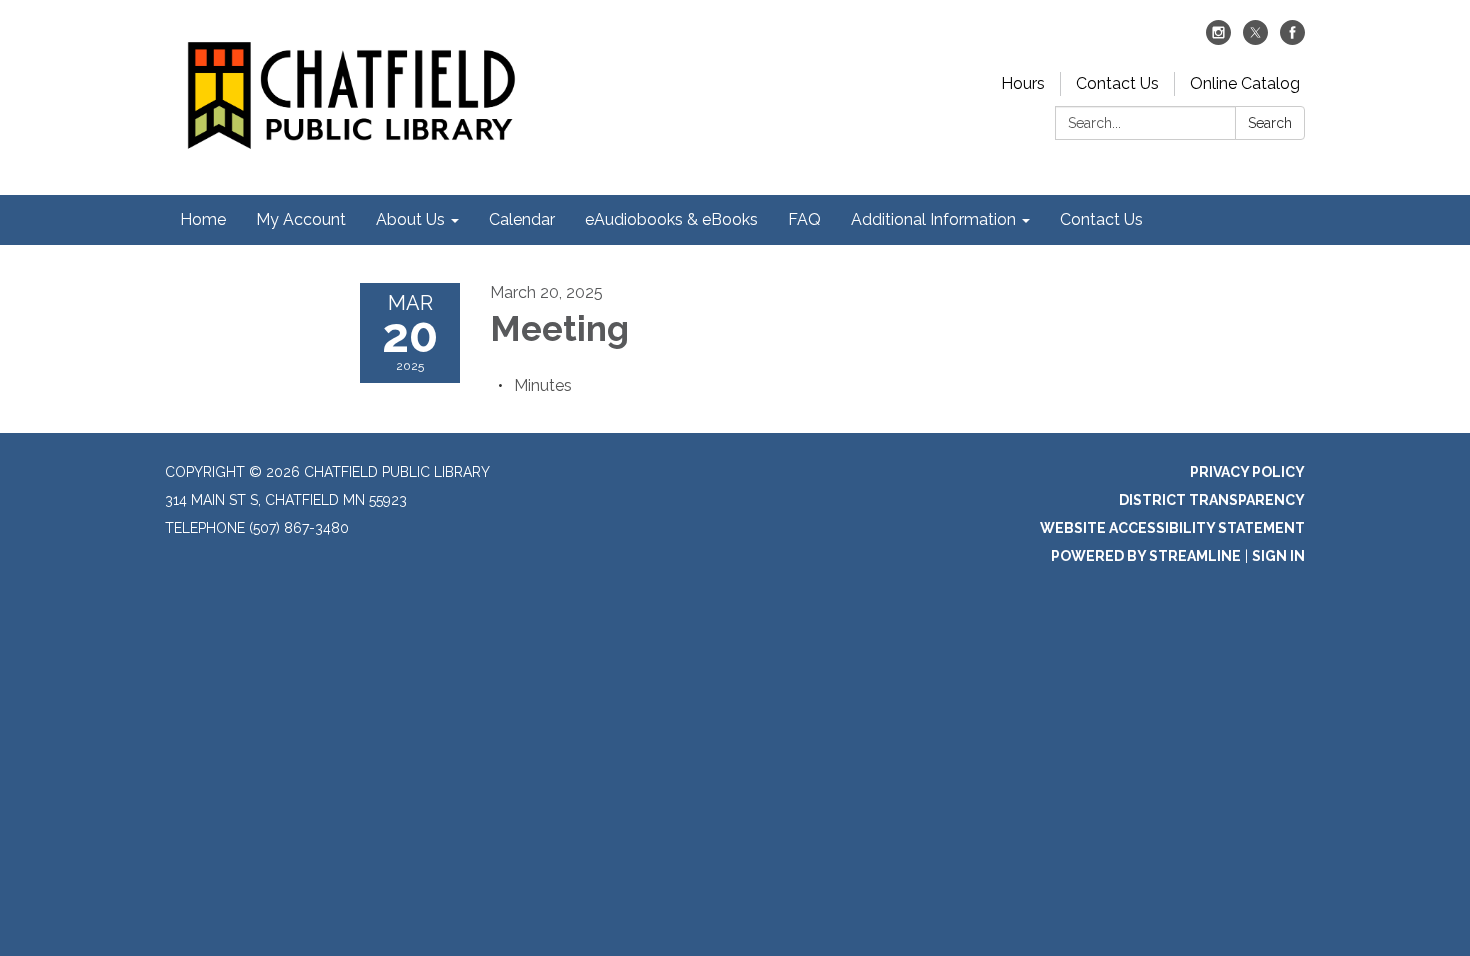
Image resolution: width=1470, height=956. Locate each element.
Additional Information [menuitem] (933, 219)
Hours (1023, 83)
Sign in (1278, 556)
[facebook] (1292, 39)
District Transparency (1212, 500)
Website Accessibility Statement (1172, 528)
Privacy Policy (1247, 472)
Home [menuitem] (203, 219)
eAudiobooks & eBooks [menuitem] (671, 219)
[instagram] (1218, 39)
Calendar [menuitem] (522, 219)
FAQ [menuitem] (804, 219)
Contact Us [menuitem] (1101, 219)
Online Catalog (1245, 83)
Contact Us (1117, 83)
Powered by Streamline (1146, 556)
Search (1270, 123)
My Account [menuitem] (301, 219)
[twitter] (1255, 39)
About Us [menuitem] (410, 219)
